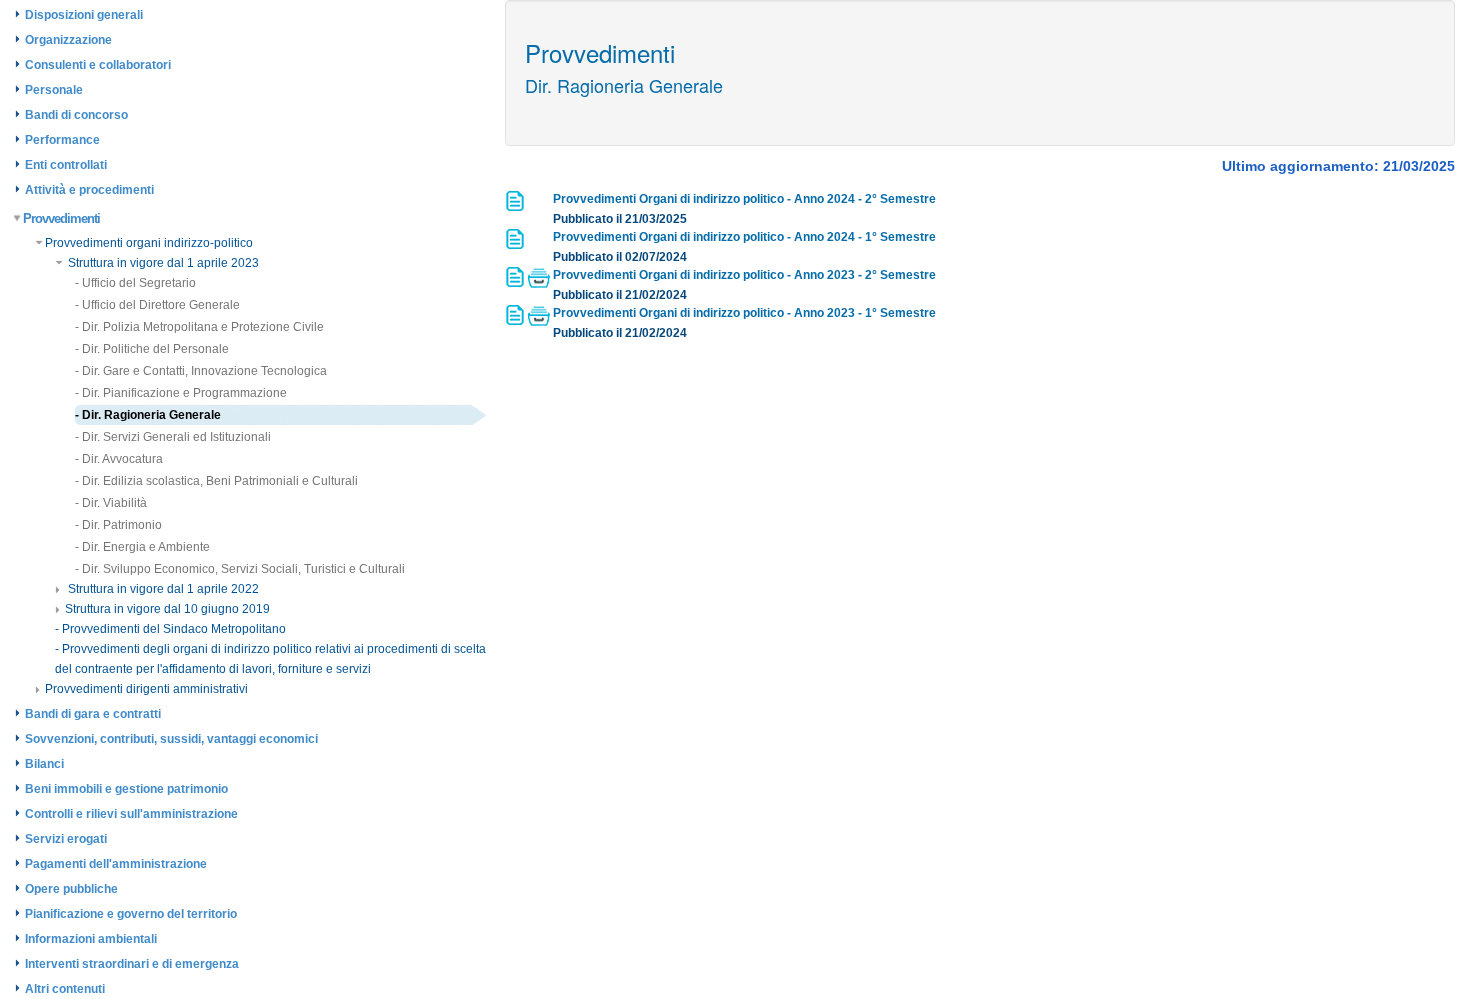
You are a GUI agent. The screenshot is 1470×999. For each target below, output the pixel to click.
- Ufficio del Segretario (135, 283)
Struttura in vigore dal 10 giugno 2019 (167, 609)
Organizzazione (68, 40)
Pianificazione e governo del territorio (131, 914)
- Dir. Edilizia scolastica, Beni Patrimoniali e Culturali (216, 481)
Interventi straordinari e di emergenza (132, 964)
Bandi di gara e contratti (93, 714)
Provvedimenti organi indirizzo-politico (149, 243)
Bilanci (44, 764)
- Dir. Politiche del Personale (152, 349)
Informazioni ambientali (91, 939)
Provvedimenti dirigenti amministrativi (146, 689)
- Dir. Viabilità (111, 503)
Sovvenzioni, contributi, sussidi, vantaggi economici (171, 739)
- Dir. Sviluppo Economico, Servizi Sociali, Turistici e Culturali (240, 569)
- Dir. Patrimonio (118, 525)
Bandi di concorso (76, 115)
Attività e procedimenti (89, 190)
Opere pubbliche (71, 889)
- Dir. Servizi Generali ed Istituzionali (173, 437)
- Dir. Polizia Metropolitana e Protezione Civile (199, 327)
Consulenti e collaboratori (98, 65)
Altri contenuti (65, 989)
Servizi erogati (66, 839)
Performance (62, 140)
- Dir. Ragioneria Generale (148, 415)
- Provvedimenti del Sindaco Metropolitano (170, 629)
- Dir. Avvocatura (119, 459)
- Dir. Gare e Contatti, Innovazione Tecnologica (201, 371)
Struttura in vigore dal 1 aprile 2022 (162, 589)
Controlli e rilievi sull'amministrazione (131, 814)
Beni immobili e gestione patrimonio (126, 789)
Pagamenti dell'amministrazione (116, 864)
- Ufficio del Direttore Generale (157, 305)
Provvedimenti (61, 218)
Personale (54, 90)
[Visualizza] (516, 207)
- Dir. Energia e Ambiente (142, 547)
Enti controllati (66, 165)
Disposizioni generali (84, 15)
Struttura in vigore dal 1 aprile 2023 (162, 263)
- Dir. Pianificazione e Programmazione (181, 393)
